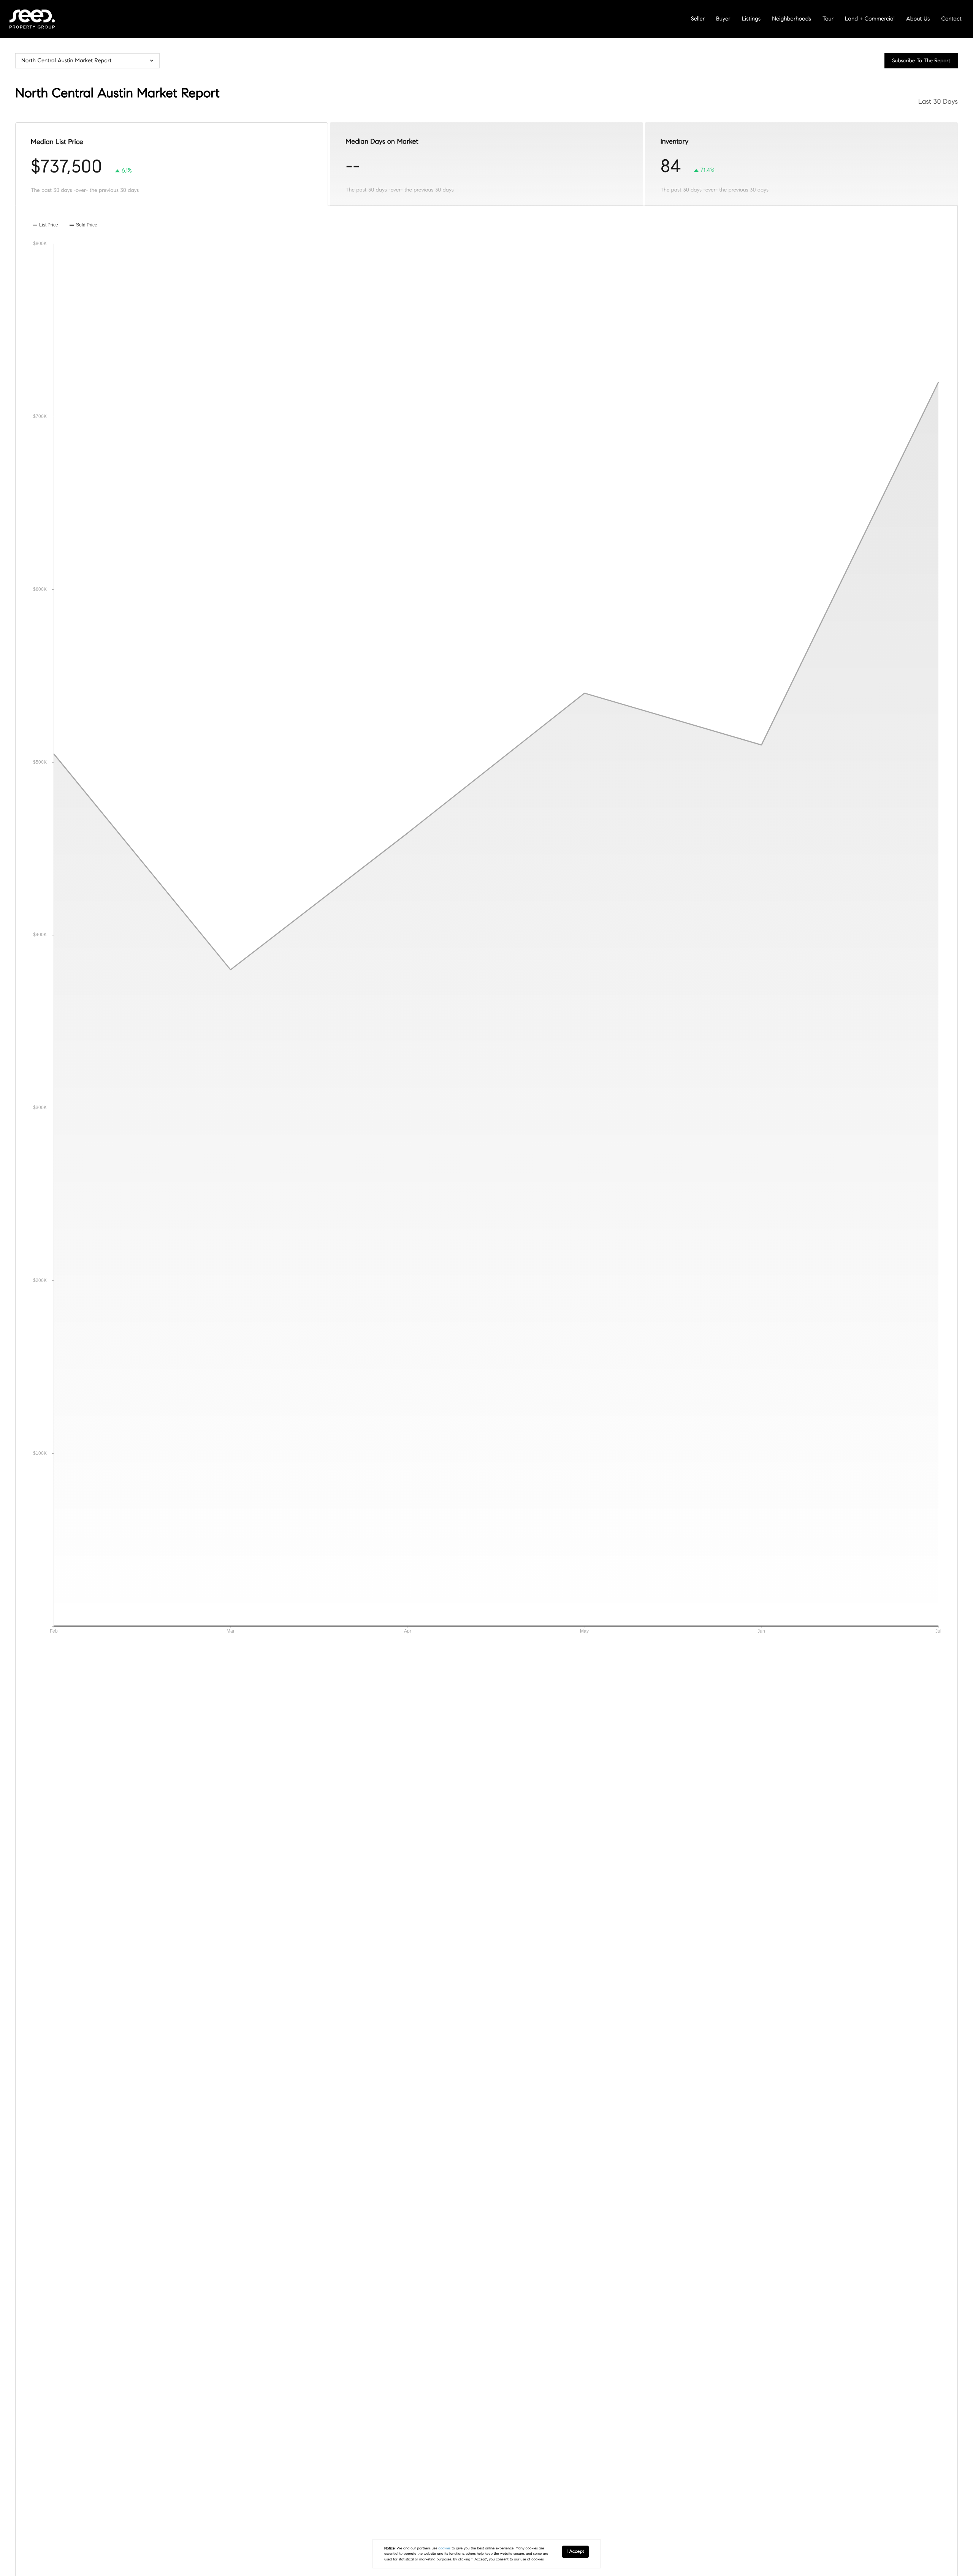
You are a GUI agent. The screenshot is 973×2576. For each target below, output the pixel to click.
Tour (828, 19)
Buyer (723, 19)
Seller (698, 19)
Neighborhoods (792, 19)
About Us (918, 19)
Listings (751, 19)
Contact (952, 19)
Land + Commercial (870, 19)
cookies (444, 2548)
